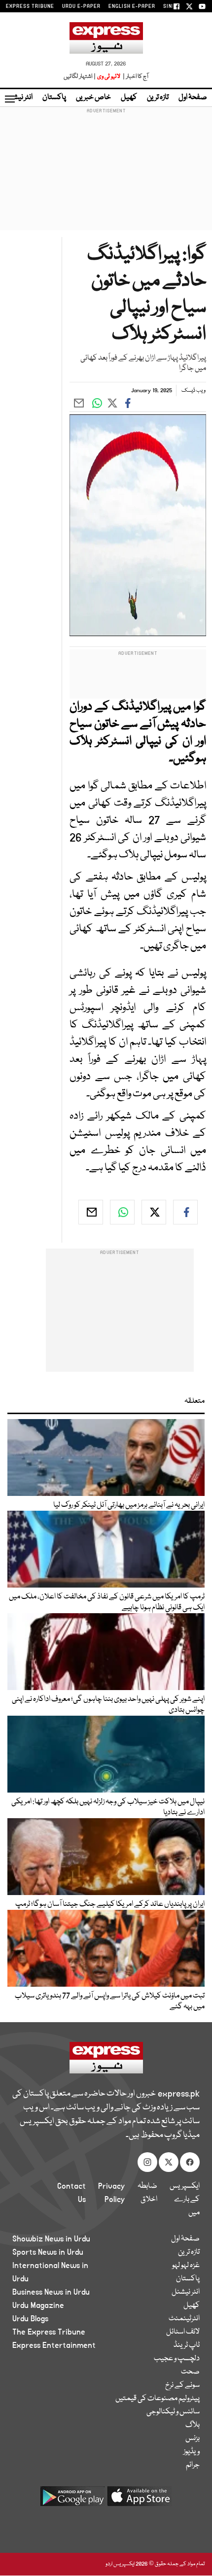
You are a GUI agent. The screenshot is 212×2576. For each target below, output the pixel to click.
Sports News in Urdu (48, 2252)
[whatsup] (122, 1212)
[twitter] (154, 1212)
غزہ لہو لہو (186, 2266)
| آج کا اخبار (135, 77)
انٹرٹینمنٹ (184, 2319)
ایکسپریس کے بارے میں (185, 2200)
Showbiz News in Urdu (51, 2239)
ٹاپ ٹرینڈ (187, 2345)
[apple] (140, 2500)
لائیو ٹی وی (109, 77)
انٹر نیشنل (186, 2292)
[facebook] (185, 1212)
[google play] (72, 2500)
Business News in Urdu (51, 2292)
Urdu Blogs (30, 2319)
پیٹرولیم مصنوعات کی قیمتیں (158, 2399)
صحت (190, 2372)
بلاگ (193, 2425)
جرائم (193, 2465)
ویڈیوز (192, 2452)
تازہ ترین (158, 98)
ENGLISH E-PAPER (132, 6)
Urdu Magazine (38, 2305)
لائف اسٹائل (183, 2332)
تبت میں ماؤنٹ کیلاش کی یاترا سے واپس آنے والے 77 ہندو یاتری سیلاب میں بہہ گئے (110, 2001)
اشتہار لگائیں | (80, 77)
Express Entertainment (54, 2345)
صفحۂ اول (193, 98)
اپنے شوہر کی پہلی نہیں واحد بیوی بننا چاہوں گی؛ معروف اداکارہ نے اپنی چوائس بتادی (108, 1705)
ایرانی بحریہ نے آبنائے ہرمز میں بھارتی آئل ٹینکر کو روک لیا (129, 1505)
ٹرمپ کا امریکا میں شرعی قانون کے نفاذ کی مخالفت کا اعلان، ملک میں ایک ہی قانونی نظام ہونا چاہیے (107, 1602)
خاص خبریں (93, 98)
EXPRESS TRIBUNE (30, 6)
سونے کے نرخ (182, 2385)
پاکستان (54, 98)
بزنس (193, 2439)
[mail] (91, 1212)
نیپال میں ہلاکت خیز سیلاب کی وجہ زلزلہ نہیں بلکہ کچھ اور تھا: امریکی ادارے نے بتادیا (108, 1807)
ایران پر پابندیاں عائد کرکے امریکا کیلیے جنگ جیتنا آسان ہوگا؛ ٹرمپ (110, 1904)
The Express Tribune (49, 2332)
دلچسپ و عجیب (177, 2359)
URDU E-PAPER (81, 6)
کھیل (129, 98)
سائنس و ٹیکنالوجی (173, 2412)
